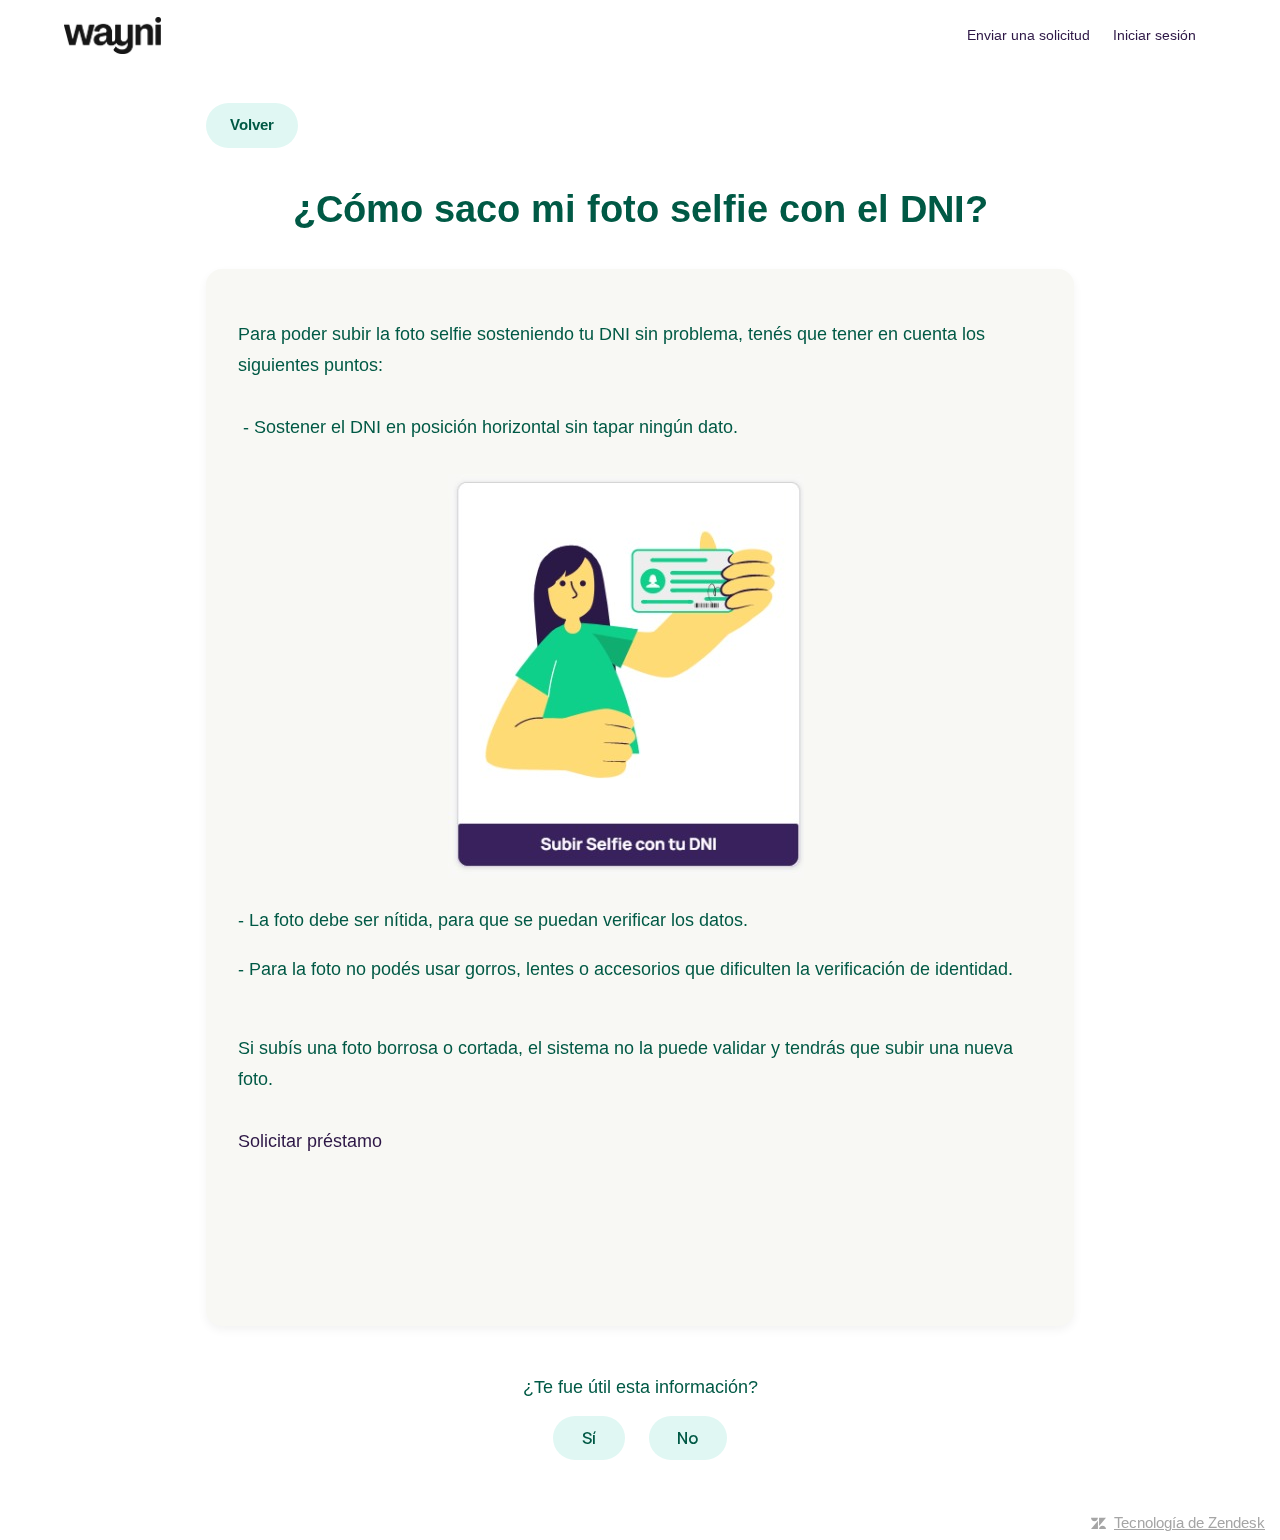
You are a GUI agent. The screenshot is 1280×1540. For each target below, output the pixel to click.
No (687, 1438)
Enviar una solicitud (1028, 35)
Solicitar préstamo (310, 1141)
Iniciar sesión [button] (1154, 35)
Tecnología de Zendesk (1189, 1522)
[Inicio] (112, 35)
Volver (252, 124)
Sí (589, 1438)
